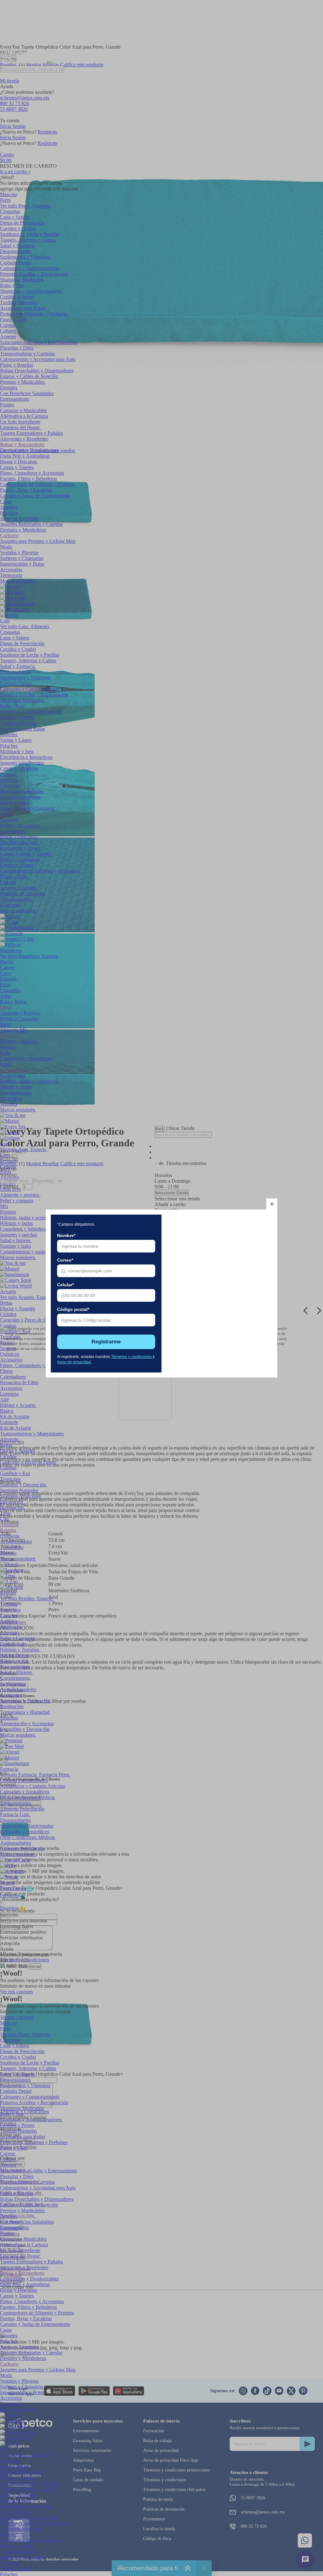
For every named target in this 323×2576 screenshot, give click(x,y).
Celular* (65, 1285)
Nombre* (66, 1235)
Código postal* (73, 1309)
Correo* (65, 1260)
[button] (272, 1204)
